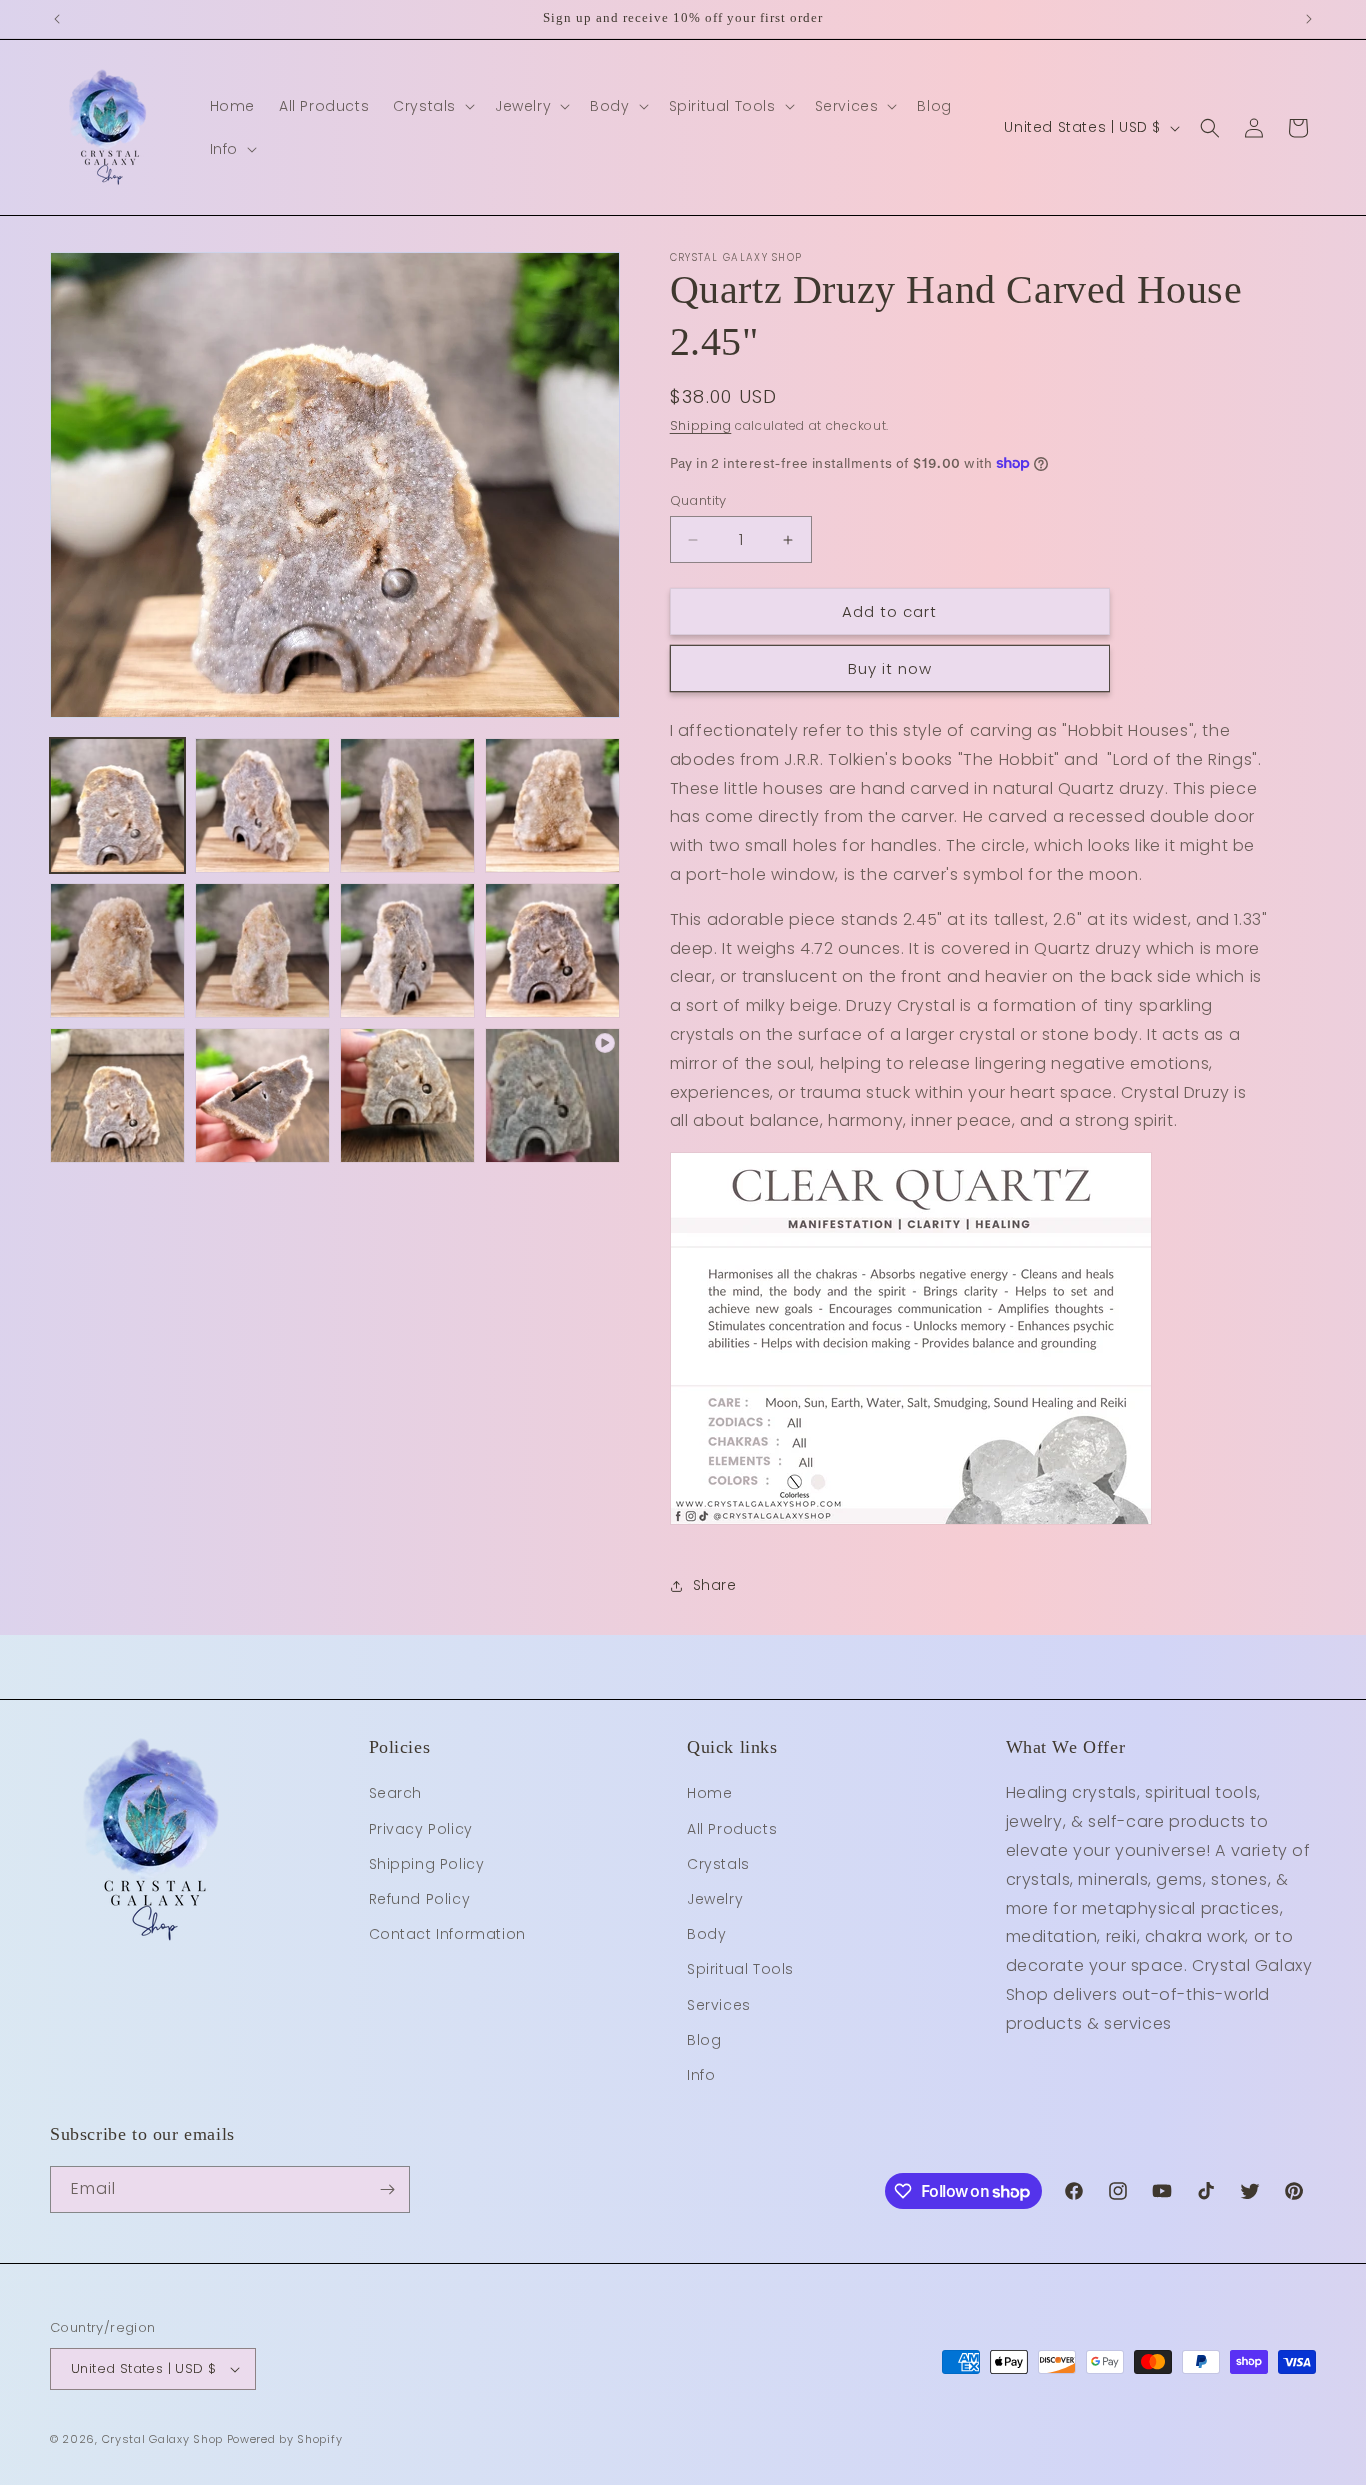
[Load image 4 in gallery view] (552, 805)
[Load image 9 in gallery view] (117, 1095)
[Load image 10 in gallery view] (262, 1095)
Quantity (698, 500)
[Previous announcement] (57, 19)
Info (701, 2075)
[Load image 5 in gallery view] (117, 950)
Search (396, 1793)
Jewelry (715, 1899)
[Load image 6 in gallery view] (262, 950)
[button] (432, 106)
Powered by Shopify (285, 2439)
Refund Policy (420, 1899)
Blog (704, 2040)
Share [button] (715, 1585)
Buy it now (890, 668)
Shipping (701, 425)
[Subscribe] (387, 2189)
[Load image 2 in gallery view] (262, 805)
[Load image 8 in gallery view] (552, 950)
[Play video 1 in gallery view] (552, 1095)
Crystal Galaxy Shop (162, 2439)
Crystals (718, 1864)
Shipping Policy (427, 1864)
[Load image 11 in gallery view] (407, 1095)
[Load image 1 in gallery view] (117, 805)
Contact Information (447, 1934)
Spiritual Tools (740, 1969)
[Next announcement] (1309, 19)
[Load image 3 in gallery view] (407, 805)
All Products (732, 1829)
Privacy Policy (421, 1829)
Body (706, 1934)
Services (719, 2005)
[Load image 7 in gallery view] (407, 950)
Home (709, 1793)
